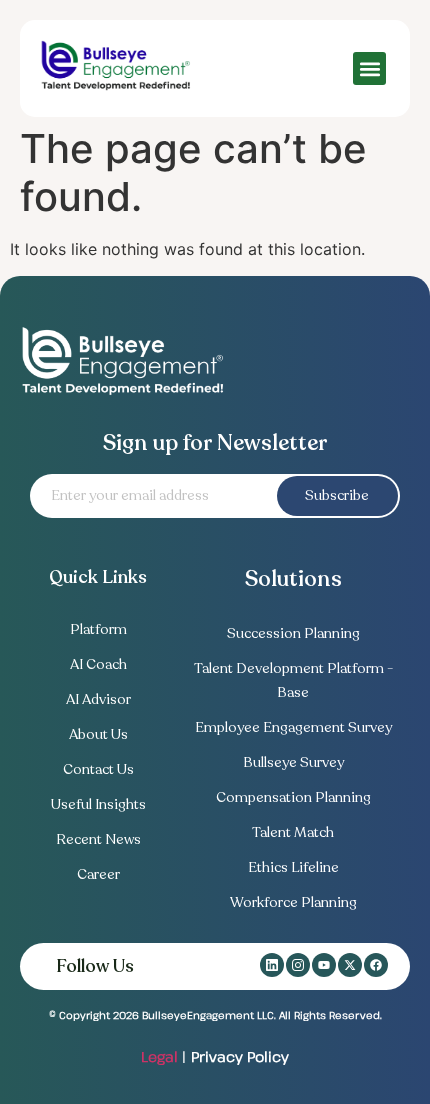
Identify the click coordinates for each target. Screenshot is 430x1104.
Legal (159, 1056)
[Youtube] (324, 965)
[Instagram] (298, 965)
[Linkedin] (272, 965)
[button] (369, 68)
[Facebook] (376, 965)
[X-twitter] (350, 965)
